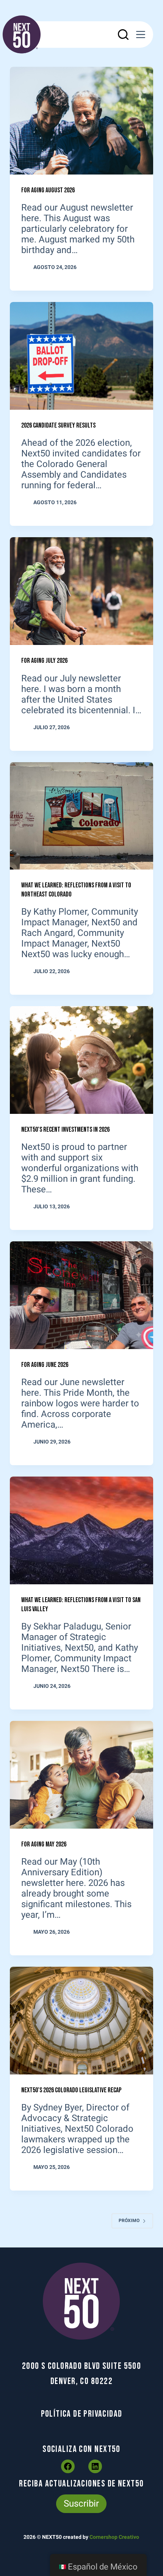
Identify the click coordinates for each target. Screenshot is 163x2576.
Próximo (129, 2221)
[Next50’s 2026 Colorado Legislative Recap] (81, 2021)
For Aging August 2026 (48, 190)
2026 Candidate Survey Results (58, 425)
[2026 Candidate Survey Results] (81, 356)
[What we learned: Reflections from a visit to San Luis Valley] (81, 1530)
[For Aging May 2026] (81, 1775)
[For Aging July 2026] (81, 591)
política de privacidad (82, 2414)
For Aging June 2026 (45, 1365)
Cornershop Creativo (114, 2537)
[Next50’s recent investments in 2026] (81, 1060)
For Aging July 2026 (44, 661)
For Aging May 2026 (44, 1844)
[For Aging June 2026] (81, 1295)
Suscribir (81, 2504)
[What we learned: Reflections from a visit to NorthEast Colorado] (81, 816)
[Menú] (141, 35)
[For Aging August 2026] (81, 121)
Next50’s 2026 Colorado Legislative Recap (71, 2090)
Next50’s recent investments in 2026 (65, 1130)
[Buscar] (123, 35)
